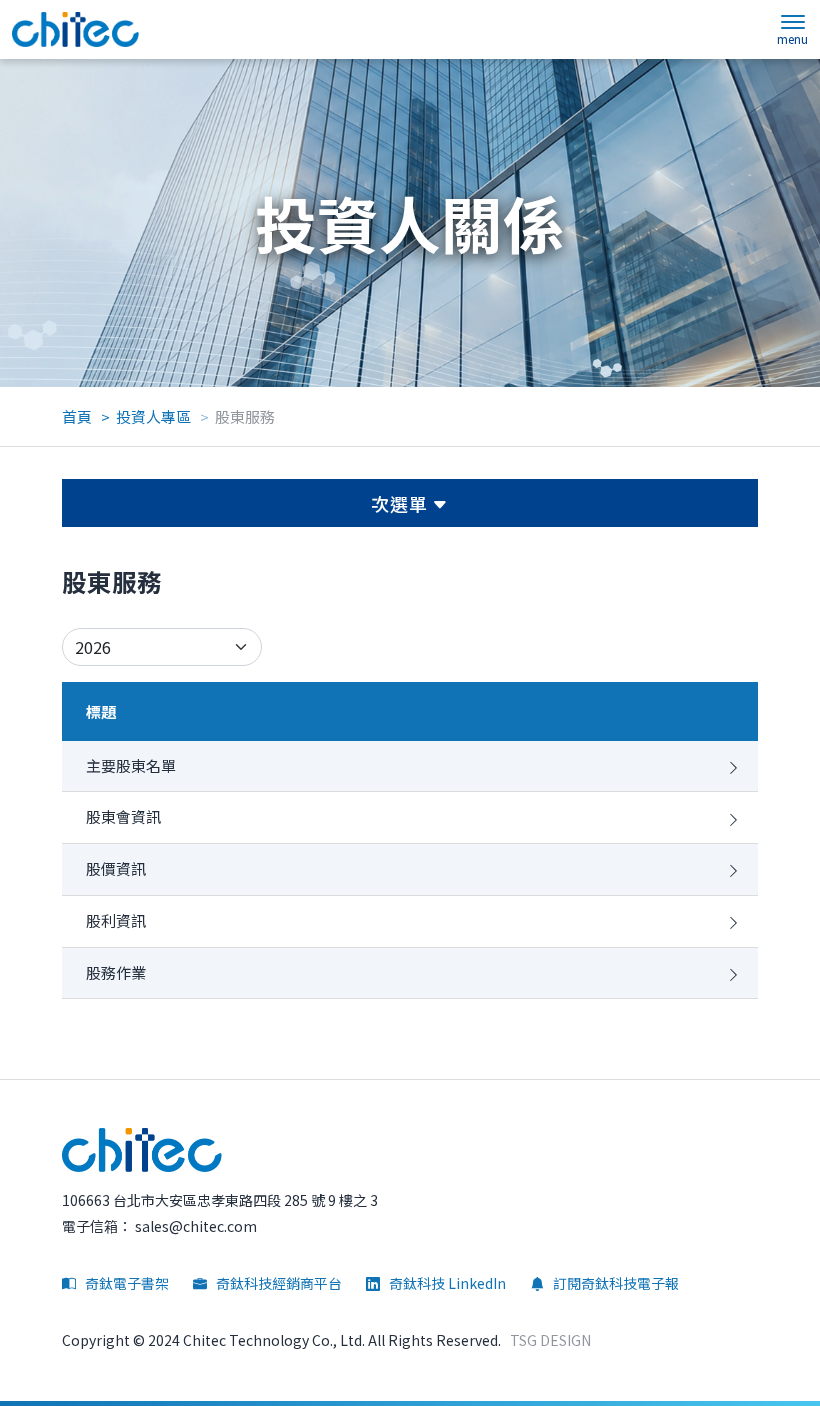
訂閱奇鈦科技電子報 (614, 1283)
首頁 (77, 416)
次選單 (402, 503)
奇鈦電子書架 (125, 1283)
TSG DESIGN (550, 1340)
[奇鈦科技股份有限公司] (75, 29)
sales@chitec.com (194, 1226)
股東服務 (245, 416)
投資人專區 (153, 416)
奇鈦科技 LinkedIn (446, 1283)
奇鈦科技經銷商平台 (277, 1283)
